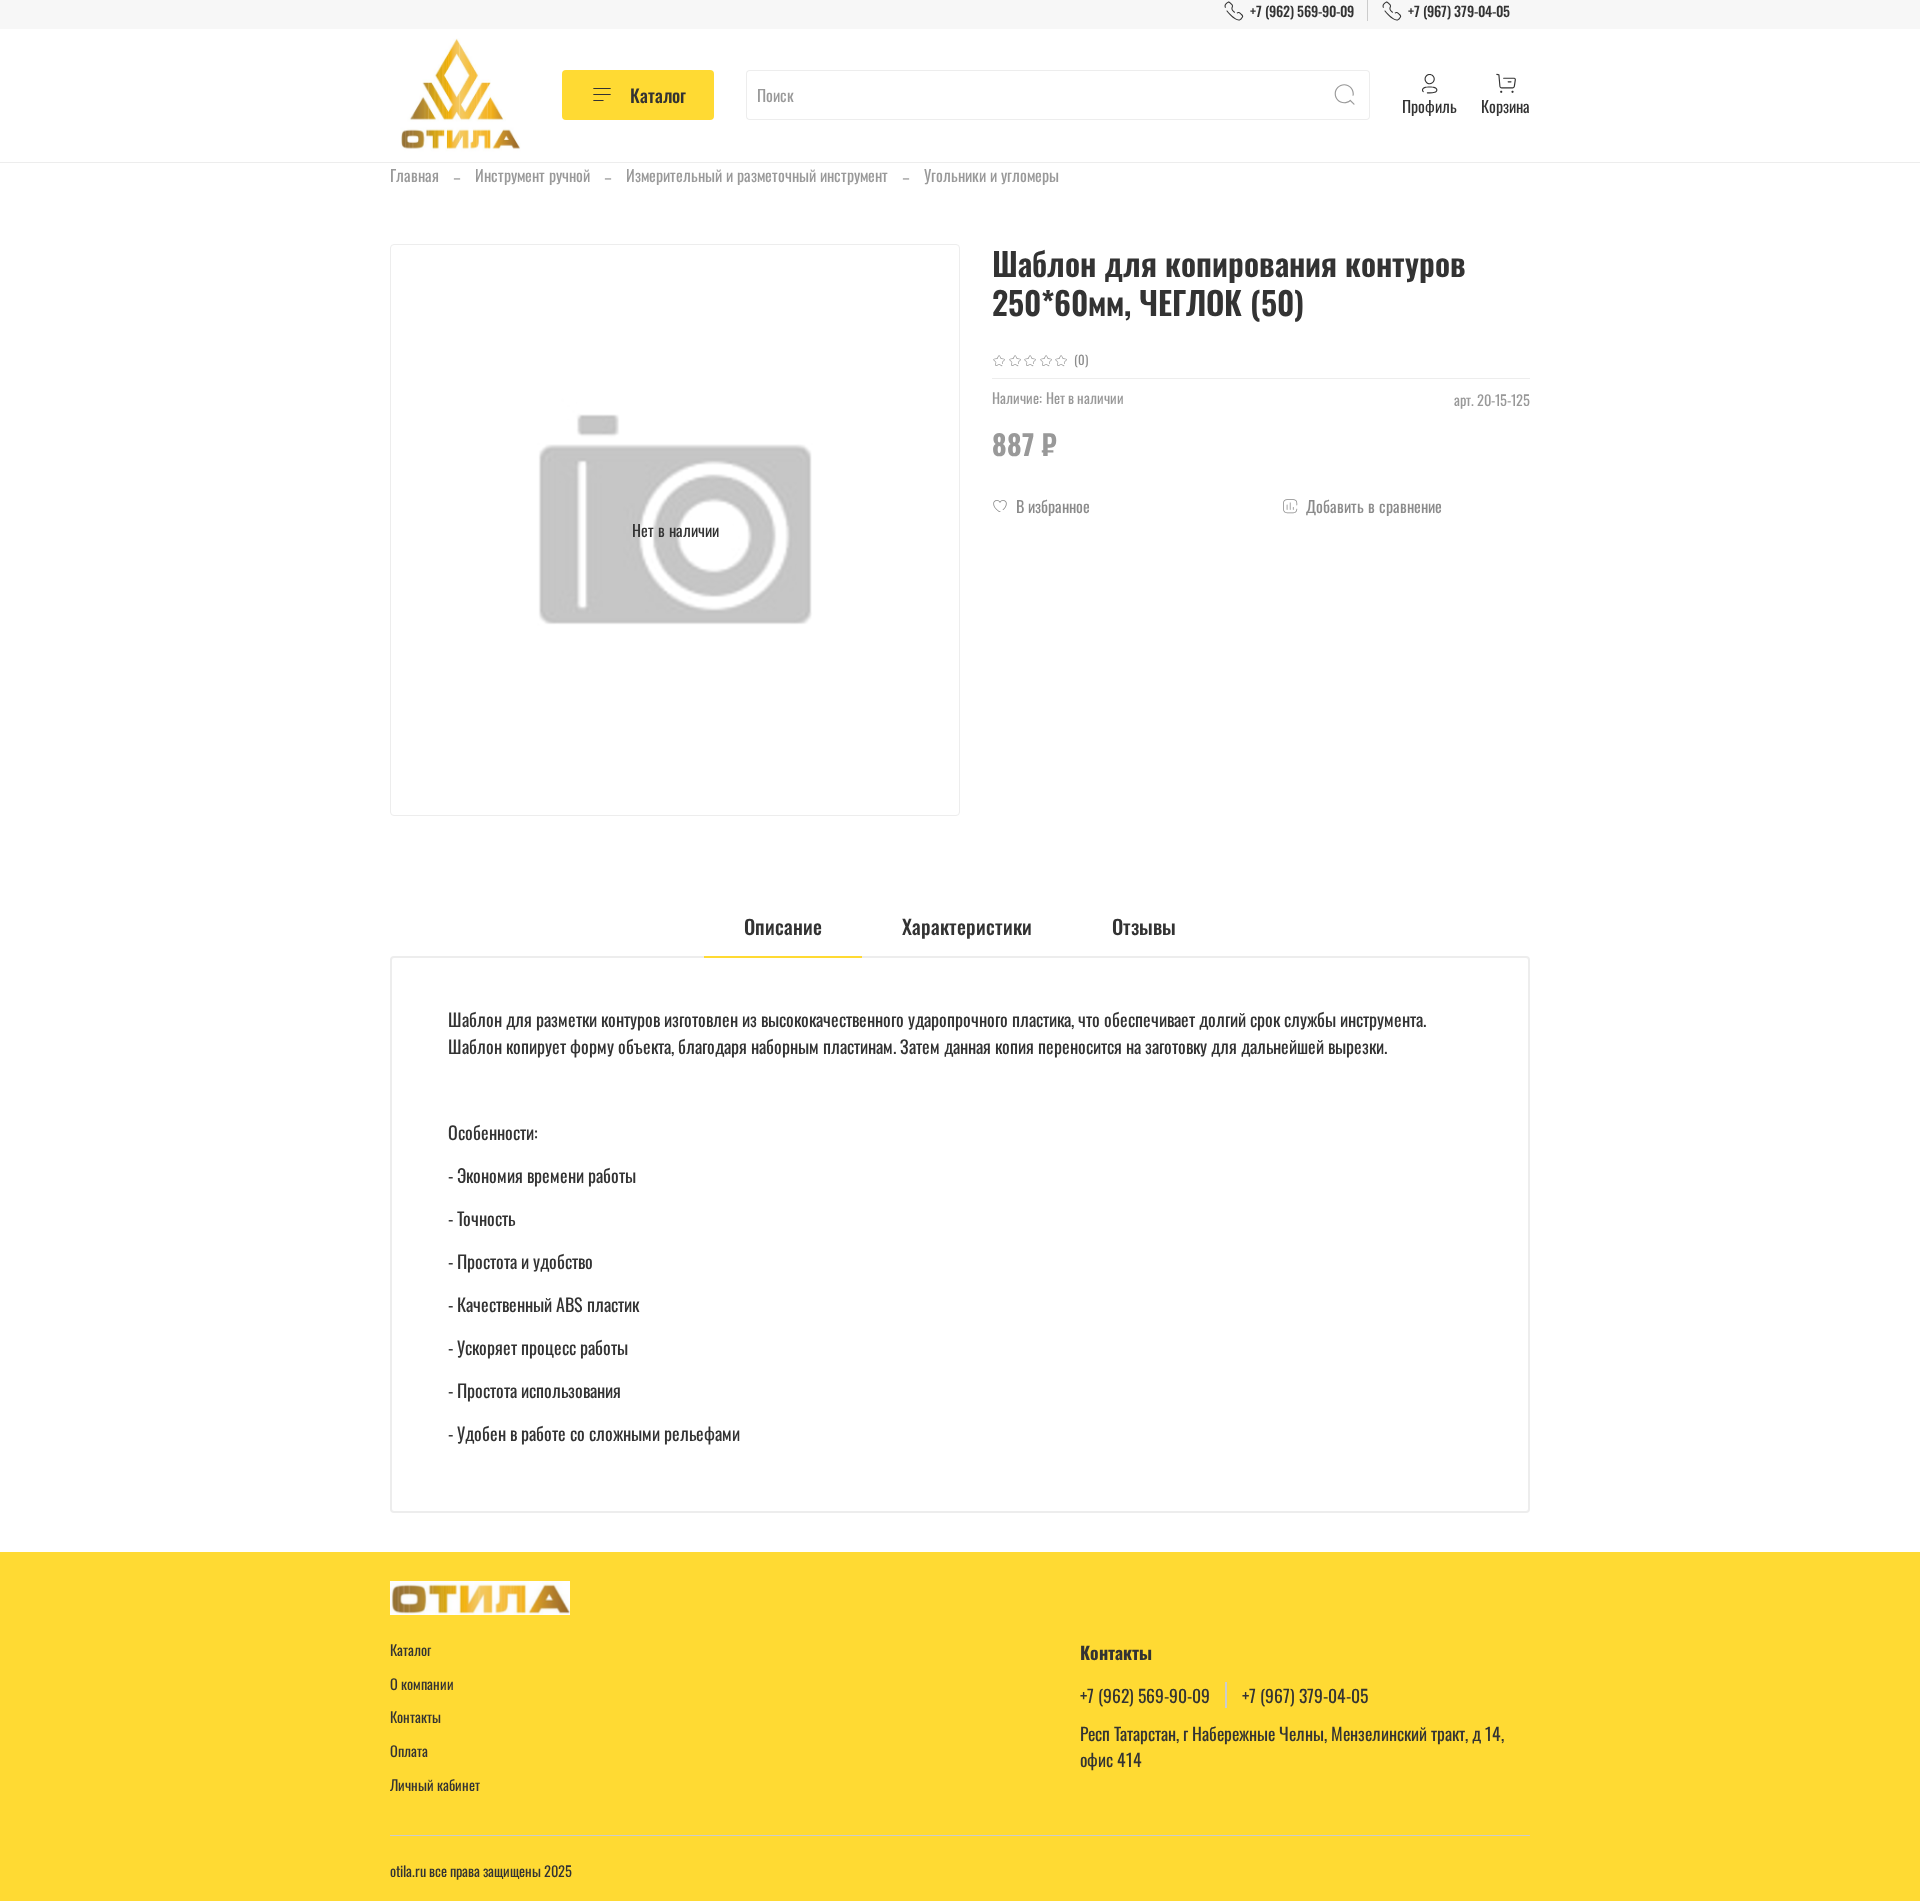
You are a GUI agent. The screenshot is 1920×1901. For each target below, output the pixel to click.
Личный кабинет (435, 1784)
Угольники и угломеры (991, 175)
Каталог (658, 95)
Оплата (409, 1750)
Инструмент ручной (532, 175)
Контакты (415, 1716)
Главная (414, 175)
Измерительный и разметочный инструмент (757, 175)
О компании (422, 1683)
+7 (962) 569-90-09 (1302, 10)
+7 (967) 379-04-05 (1459, 10)
